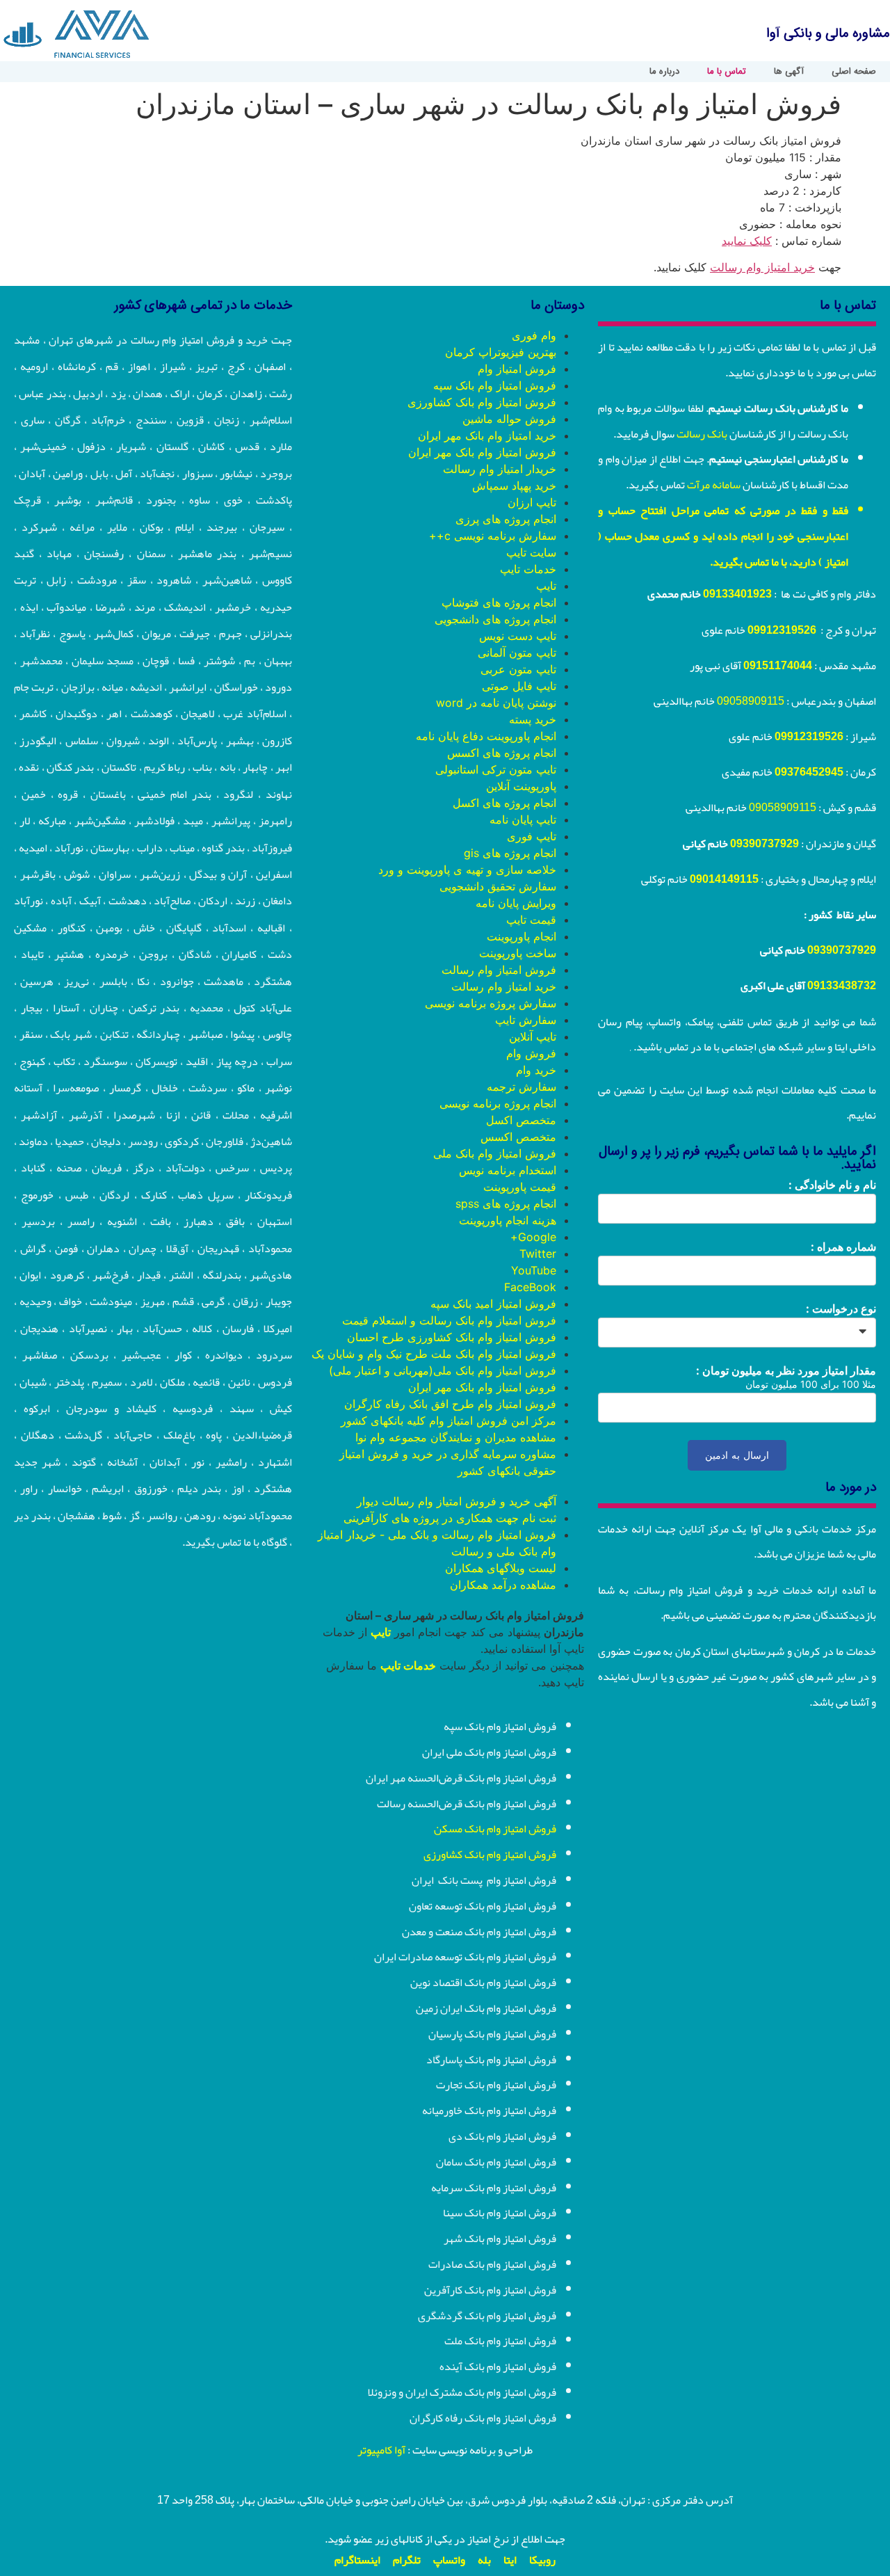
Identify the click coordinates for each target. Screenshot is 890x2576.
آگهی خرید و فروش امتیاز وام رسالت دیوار (456, 1501)
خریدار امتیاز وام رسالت (500, 469)
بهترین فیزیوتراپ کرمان (501, 352)
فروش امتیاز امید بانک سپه (493, 1304)
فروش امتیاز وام (517, 369)
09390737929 (764, 844)
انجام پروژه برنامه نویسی (498, 1103)
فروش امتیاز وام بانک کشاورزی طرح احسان (452, 1337)
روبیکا (542, 2560)
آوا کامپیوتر (381, 2450)
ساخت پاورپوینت (518, 953)
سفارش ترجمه (521, 1087)
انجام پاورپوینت (521, 936)
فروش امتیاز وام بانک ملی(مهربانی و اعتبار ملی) (443, 1370)
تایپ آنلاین (533, 1037)
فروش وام (531, 1053)
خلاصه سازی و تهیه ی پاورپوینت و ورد (467, 870)
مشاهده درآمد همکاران (503, 1585)
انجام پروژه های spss (506, 1203)
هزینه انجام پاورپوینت (508, 1220)
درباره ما (664, 72)
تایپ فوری (532, 836)
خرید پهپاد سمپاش (514, 486)
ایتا (510, 2560)
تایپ (546, 586)
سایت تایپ (531, 552)
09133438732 (842, 986)
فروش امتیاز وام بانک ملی (495, 1153)
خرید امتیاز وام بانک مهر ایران (487, 435)
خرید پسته (533, 719)
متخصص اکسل (521, 1120)
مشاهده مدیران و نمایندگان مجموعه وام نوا (456, 1437)
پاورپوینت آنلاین (521, 786)
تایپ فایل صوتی (519, 686)
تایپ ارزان (532, 502)
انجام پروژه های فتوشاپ (499, 602)
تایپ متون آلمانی (517, 653)
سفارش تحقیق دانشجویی (498, 886)
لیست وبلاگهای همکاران (501, 1568)
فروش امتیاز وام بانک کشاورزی (482, 402)
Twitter (538, 1254)
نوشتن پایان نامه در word (496, 703)
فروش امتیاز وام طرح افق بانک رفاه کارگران (450, 1404)
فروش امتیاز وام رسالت (499, 970)
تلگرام (407, 2560)
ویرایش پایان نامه (516, 903)
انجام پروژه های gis (510, 853)
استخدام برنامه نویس (508, 1170)
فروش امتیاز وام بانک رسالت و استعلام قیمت (449, 1320)
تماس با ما (727, 72)
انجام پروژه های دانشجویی (495, 619)
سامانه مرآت (714, 485)
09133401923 (737, 594)
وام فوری (534, 335)
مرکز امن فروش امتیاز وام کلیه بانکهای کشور (448, 1421)
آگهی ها (789, 72)
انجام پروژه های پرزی (506, 519)
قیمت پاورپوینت (520, 1187)
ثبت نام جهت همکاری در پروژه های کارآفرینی (450, 1518)
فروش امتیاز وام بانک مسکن (495, 1829)
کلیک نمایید (747, 241)
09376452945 (809, 772)
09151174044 (778, 666)
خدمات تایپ (528, 569)
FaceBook (530, 1287)
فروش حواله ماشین (509, 419)
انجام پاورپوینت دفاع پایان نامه (486, 736)
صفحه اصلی (854, 72)
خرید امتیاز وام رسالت (762, 267)
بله (484, 2560)
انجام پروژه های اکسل (504, 803)
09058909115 (751, 701)
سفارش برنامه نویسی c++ (493, 536)
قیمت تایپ (531, 920)
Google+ (533, 1237)
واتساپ (449, 2560)
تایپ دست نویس (518, 636)
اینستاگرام (357, 2560)
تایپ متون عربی (518, 669)
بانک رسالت (702, 434)
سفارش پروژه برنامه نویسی (491, 1003)
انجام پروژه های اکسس (502, 753)
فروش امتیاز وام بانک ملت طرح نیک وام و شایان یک (434, 1354)
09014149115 (724, 879)
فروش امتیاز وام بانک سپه (495, 385)
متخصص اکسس (518, 1137)
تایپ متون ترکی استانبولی (496, 769)
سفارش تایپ (526, 1020)
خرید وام (536, 1070)
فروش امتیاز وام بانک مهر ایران (482, 452)
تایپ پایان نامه (523, 819)
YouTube (534, 1270)
